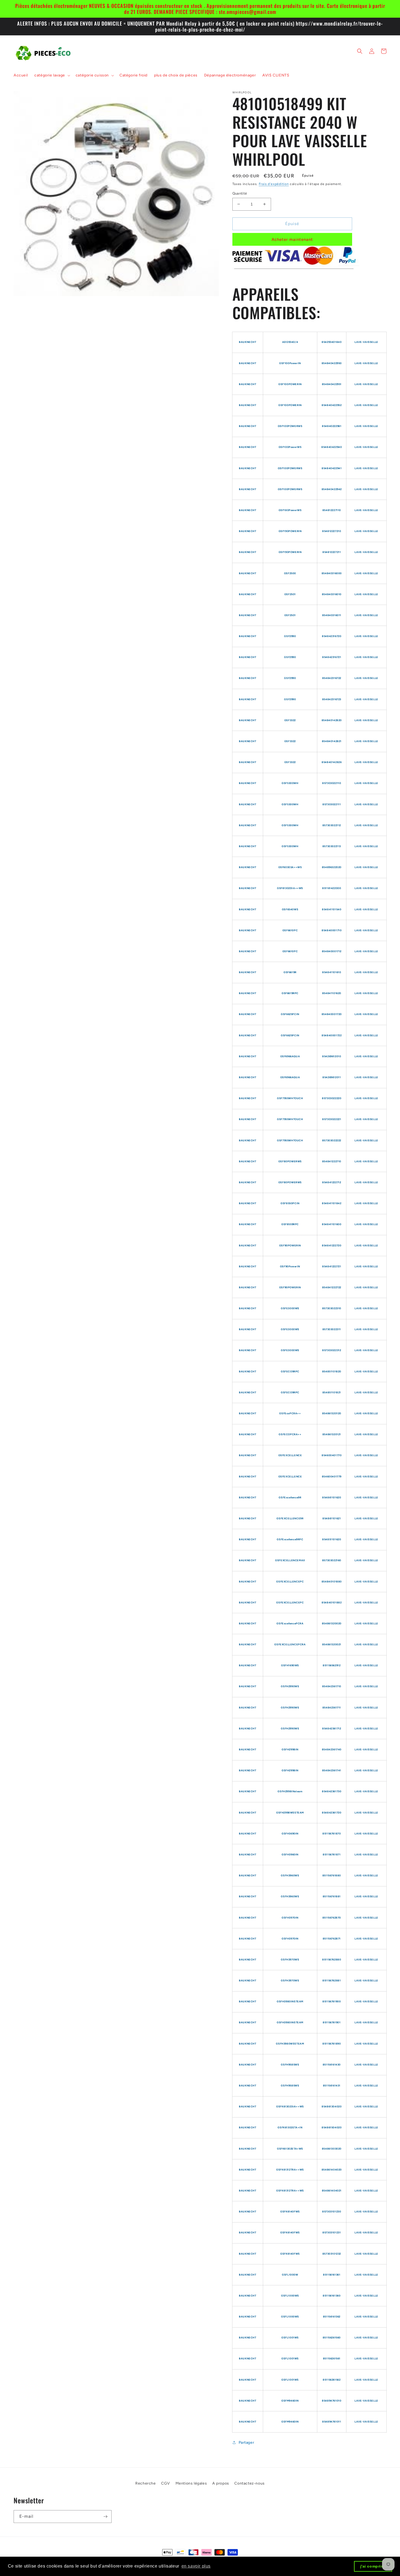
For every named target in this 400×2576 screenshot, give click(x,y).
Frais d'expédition (274, 184)
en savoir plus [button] (196, 2566)
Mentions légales (191, 2483)
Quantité (240, 193)
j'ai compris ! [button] (373, 2566)
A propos (221, 2483)
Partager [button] (247, 2443)
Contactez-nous (249, 2483)
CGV (166, 2483)
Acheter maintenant (292, 239)
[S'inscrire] (105, 2517)
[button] (52, 75)
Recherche (145, 2483)
